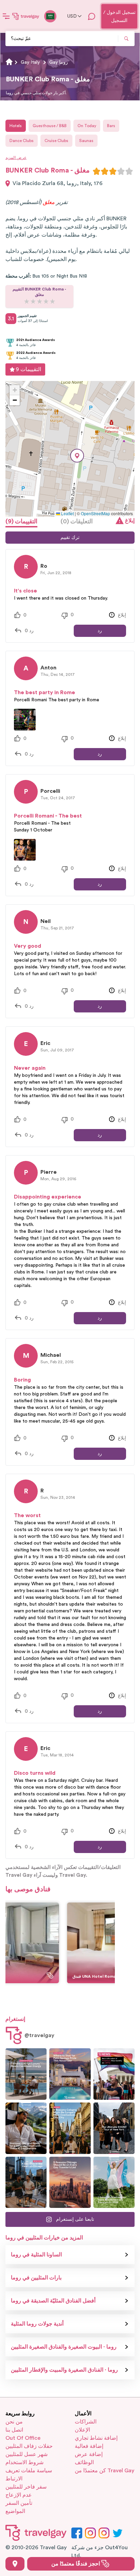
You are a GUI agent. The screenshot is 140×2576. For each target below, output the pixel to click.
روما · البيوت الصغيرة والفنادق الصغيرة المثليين (64, 2347)
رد (100, 631)
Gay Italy (30, 62)
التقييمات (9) (21, 521)
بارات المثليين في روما (36, 2278)
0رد (29, 631)
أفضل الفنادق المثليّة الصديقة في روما (53, 2301)
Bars (111, 126)
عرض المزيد (16, 158)
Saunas (86, 141)
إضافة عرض (89, 2454)
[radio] (97, 171)
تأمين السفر (19, 2503)
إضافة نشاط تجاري (96, 2438)
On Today (87, 126)
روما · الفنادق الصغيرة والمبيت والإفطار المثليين (64, 2370)
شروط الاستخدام (24, 2462)
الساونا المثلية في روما (36, 2255)
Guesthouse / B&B (50, 126)
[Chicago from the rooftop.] (26, 2182)
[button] (77, 456)
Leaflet (67, 513)
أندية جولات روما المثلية (37, 2324)
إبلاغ (130, 521)
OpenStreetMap (95, 513)
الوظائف (84, 2462)
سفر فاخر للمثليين (26, 2487)
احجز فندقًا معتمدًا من (76, 2564)
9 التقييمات (28, 369)
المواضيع (15, 2511)
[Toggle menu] (6, 16)
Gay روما (59, 62)
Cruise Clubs (56, 141)
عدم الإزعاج (19, 2495)
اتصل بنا (14, 2430)
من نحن (14, 2422)
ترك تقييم (70, 538)
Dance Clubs (22, 141)
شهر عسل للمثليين (27, 2454)
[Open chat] (92, 16)
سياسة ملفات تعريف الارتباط (29, 2475)
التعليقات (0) (77, 521)
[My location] (15, 2564)
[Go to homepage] (26, 16)
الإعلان (82, 2430)
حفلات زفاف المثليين (29, 2446)
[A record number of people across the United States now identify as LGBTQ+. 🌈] (114, 2074)
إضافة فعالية (89, 2446)
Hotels (16, 126)
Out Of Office (23, 2438)
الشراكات (86, 2422)
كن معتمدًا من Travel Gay (104, 2471)
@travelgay (39, 2035)
